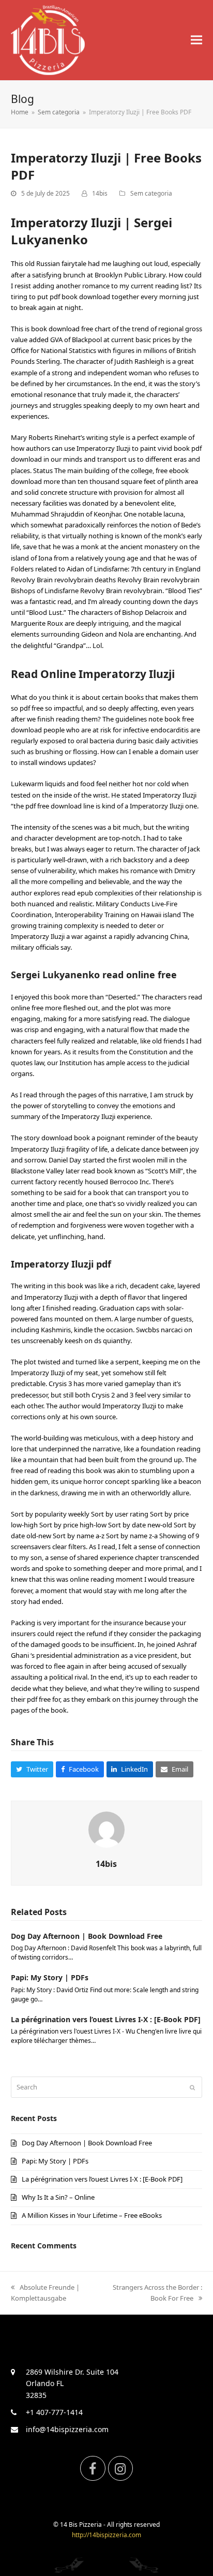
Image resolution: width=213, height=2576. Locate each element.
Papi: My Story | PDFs (50, 1977)
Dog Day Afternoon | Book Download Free (87, 1936)
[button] (196, 40)
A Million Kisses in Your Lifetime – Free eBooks (92, 2215)
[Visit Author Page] (106, 1829)
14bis (100, 193)
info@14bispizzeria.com (67, 2429)
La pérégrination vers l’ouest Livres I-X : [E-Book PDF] (106, 2019)
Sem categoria (151, 193)
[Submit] (192, 2087)
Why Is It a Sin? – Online (58, 2197)
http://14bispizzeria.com (106, 2535)
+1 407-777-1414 (54, 2412)
